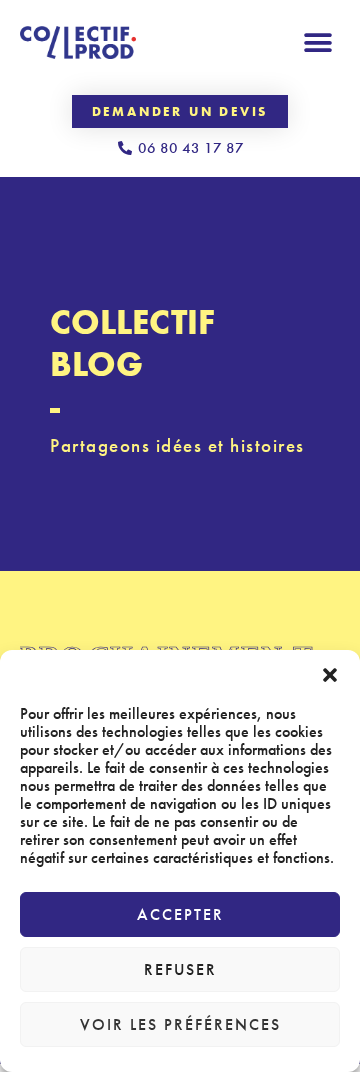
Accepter (180, 914)
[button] (330, 675)
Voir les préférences (180, 1024)
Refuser (180, 969)
